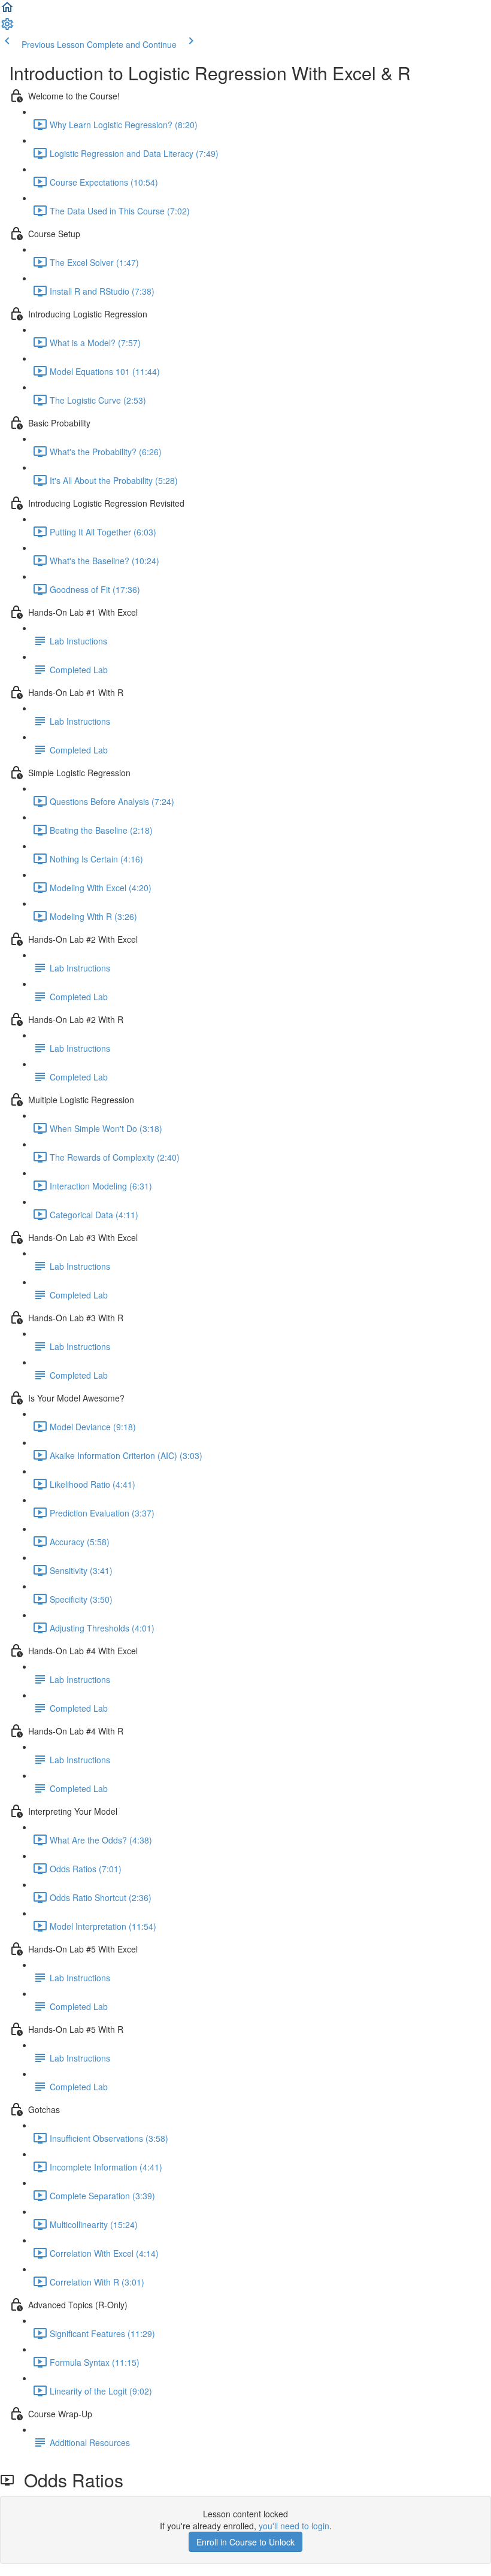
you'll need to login (294, 2526)
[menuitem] (7, 28)
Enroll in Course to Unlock (245, 2542)
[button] (7, 11)
